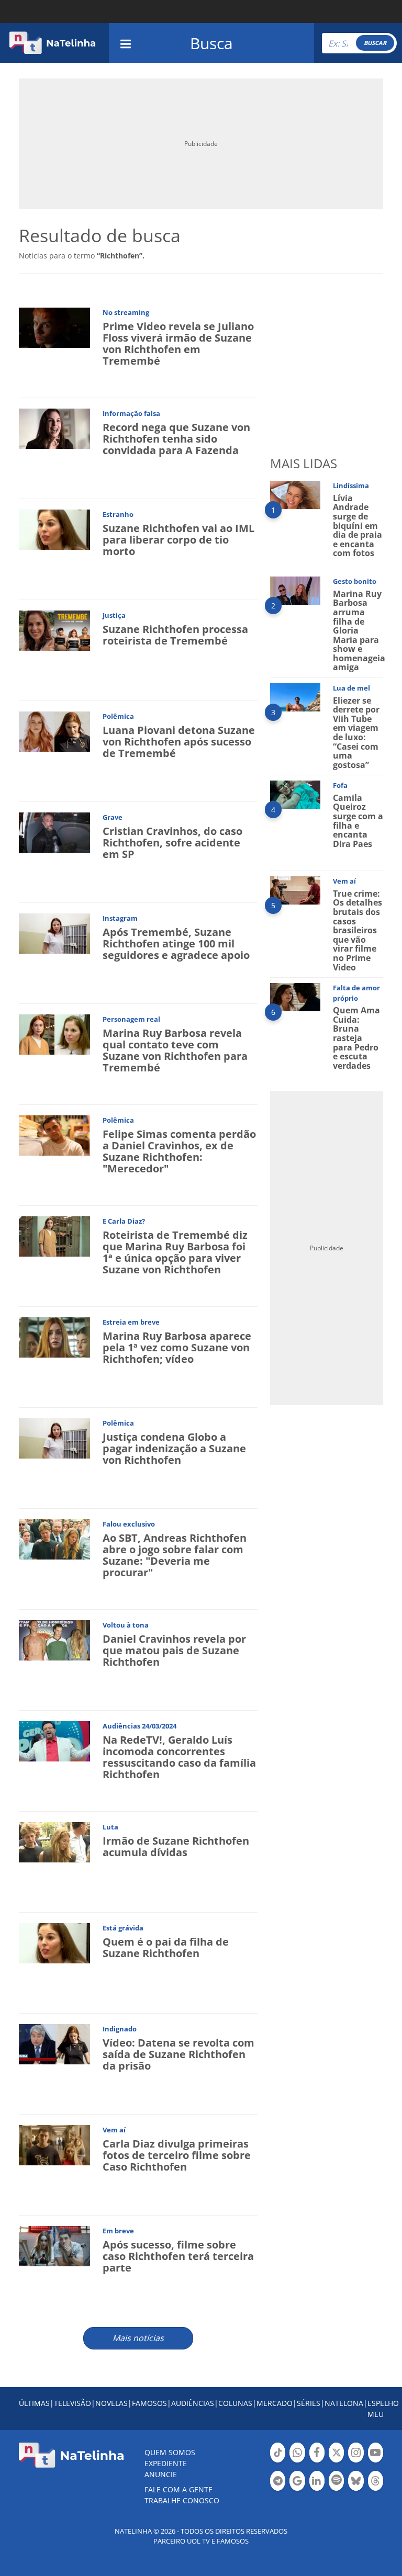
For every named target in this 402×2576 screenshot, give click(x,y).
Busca (211, 43)
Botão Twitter (336, 2461)
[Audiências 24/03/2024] (54, 1740)
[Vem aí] (54, 2144)
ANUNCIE (161, 2474)
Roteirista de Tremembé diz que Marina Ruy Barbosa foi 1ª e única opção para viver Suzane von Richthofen (175, 1252)
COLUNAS (235, 2403)
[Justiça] (54, 630)
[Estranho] (54, 529)
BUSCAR (375, 43)
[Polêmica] (54, 731)
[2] (295, 590)
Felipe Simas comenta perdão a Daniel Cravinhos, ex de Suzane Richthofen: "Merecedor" (179, 1151)
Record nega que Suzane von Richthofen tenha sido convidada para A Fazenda (176, 439)
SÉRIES (309, 2403)
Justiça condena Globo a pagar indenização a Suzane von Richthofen (174, 1448)
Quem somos (170, 2452)
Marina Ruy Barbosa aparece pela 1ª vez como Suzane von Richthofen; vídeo (177, 1347)
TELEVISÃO (72, 2403)
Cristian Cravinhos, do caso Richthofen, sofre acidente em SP (172, 843)
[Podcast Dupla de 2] (336, 2481)
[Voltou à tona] (54, 1639)
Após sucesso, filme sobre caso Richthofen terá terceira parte (178, 2256)
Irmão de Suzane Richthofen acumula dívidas (176, 1846)
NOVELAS (111, 2403)
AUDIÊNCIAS (193, 2403)
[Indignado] (54, 2043)
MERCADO (275, 2403)
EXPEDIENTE (166, 2463)
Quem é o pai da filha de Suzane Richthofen (166, 1947)
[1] (295, 494)
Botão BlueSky (356, 2490)
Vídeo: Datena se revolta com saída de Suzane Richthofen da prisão (178, 2054)
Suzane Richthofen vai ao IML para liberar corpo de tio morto (178, 540)
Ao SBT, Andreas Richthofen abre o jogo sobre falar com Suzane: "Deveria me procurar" (175, 1555)
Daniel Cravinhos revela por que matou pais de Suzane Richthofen (174, 1650)
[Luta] (54, 1841)
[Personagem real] (54, 1033)
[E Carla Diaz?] (54, 1235)
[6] (295, 996)
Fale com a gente (178, 2489)
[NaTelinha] (52, 43)
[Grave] (54, 832)
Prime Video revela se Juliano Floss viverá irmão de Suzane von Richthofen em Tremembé (178, 343)
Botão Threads (376, 2490)
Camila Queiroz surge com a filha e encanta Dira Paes (358, 821)
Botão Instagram (356, 2461)
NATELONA (344, 2403)
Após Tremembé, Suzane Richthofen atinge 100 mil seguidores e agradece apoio (176, 944)
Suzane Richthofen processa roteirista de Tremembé (175, 635)
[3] (295, 697)
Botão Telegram (278, 2490)
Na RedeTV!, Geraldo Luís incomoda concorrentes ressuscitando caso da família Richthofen (179, 1757)
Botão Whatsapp (297, 2461)
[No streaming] (54, 327)
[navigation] (126, 43)
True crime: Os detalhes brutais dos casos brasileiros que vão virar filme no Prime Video (358, 930)
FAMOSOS (149, 2403)
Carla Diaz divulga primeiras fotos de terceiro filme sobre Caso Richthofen (177, 2155)
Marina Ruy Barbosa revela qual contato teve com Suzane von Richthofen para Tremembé (175, 1050)
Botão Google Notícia (297, 2490)
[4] (295, 794)
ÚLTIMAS (34, 2403)
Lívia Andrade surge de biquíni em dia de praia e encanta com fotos (358, 526)
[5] (295, 890)
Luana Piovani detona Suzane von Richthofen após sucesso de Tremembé (179, 742)
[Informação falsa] (54, 428)
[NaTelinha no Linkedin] (317, 2481)
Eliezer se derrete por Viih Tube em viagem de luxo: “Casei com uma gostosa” (356, 733)
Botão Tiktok (278, 2461)
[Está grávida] (54, 1942)
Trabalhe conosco (182, 2500)
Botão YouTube (376, 2461)
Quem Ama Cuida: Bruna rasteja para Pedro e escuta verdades (356, 1038)
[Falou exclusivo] (54, 1538)
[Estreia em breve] (54, 1336)
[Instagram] (54, 933)
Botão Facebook (317, 2461)
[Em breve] (54, 2245)
